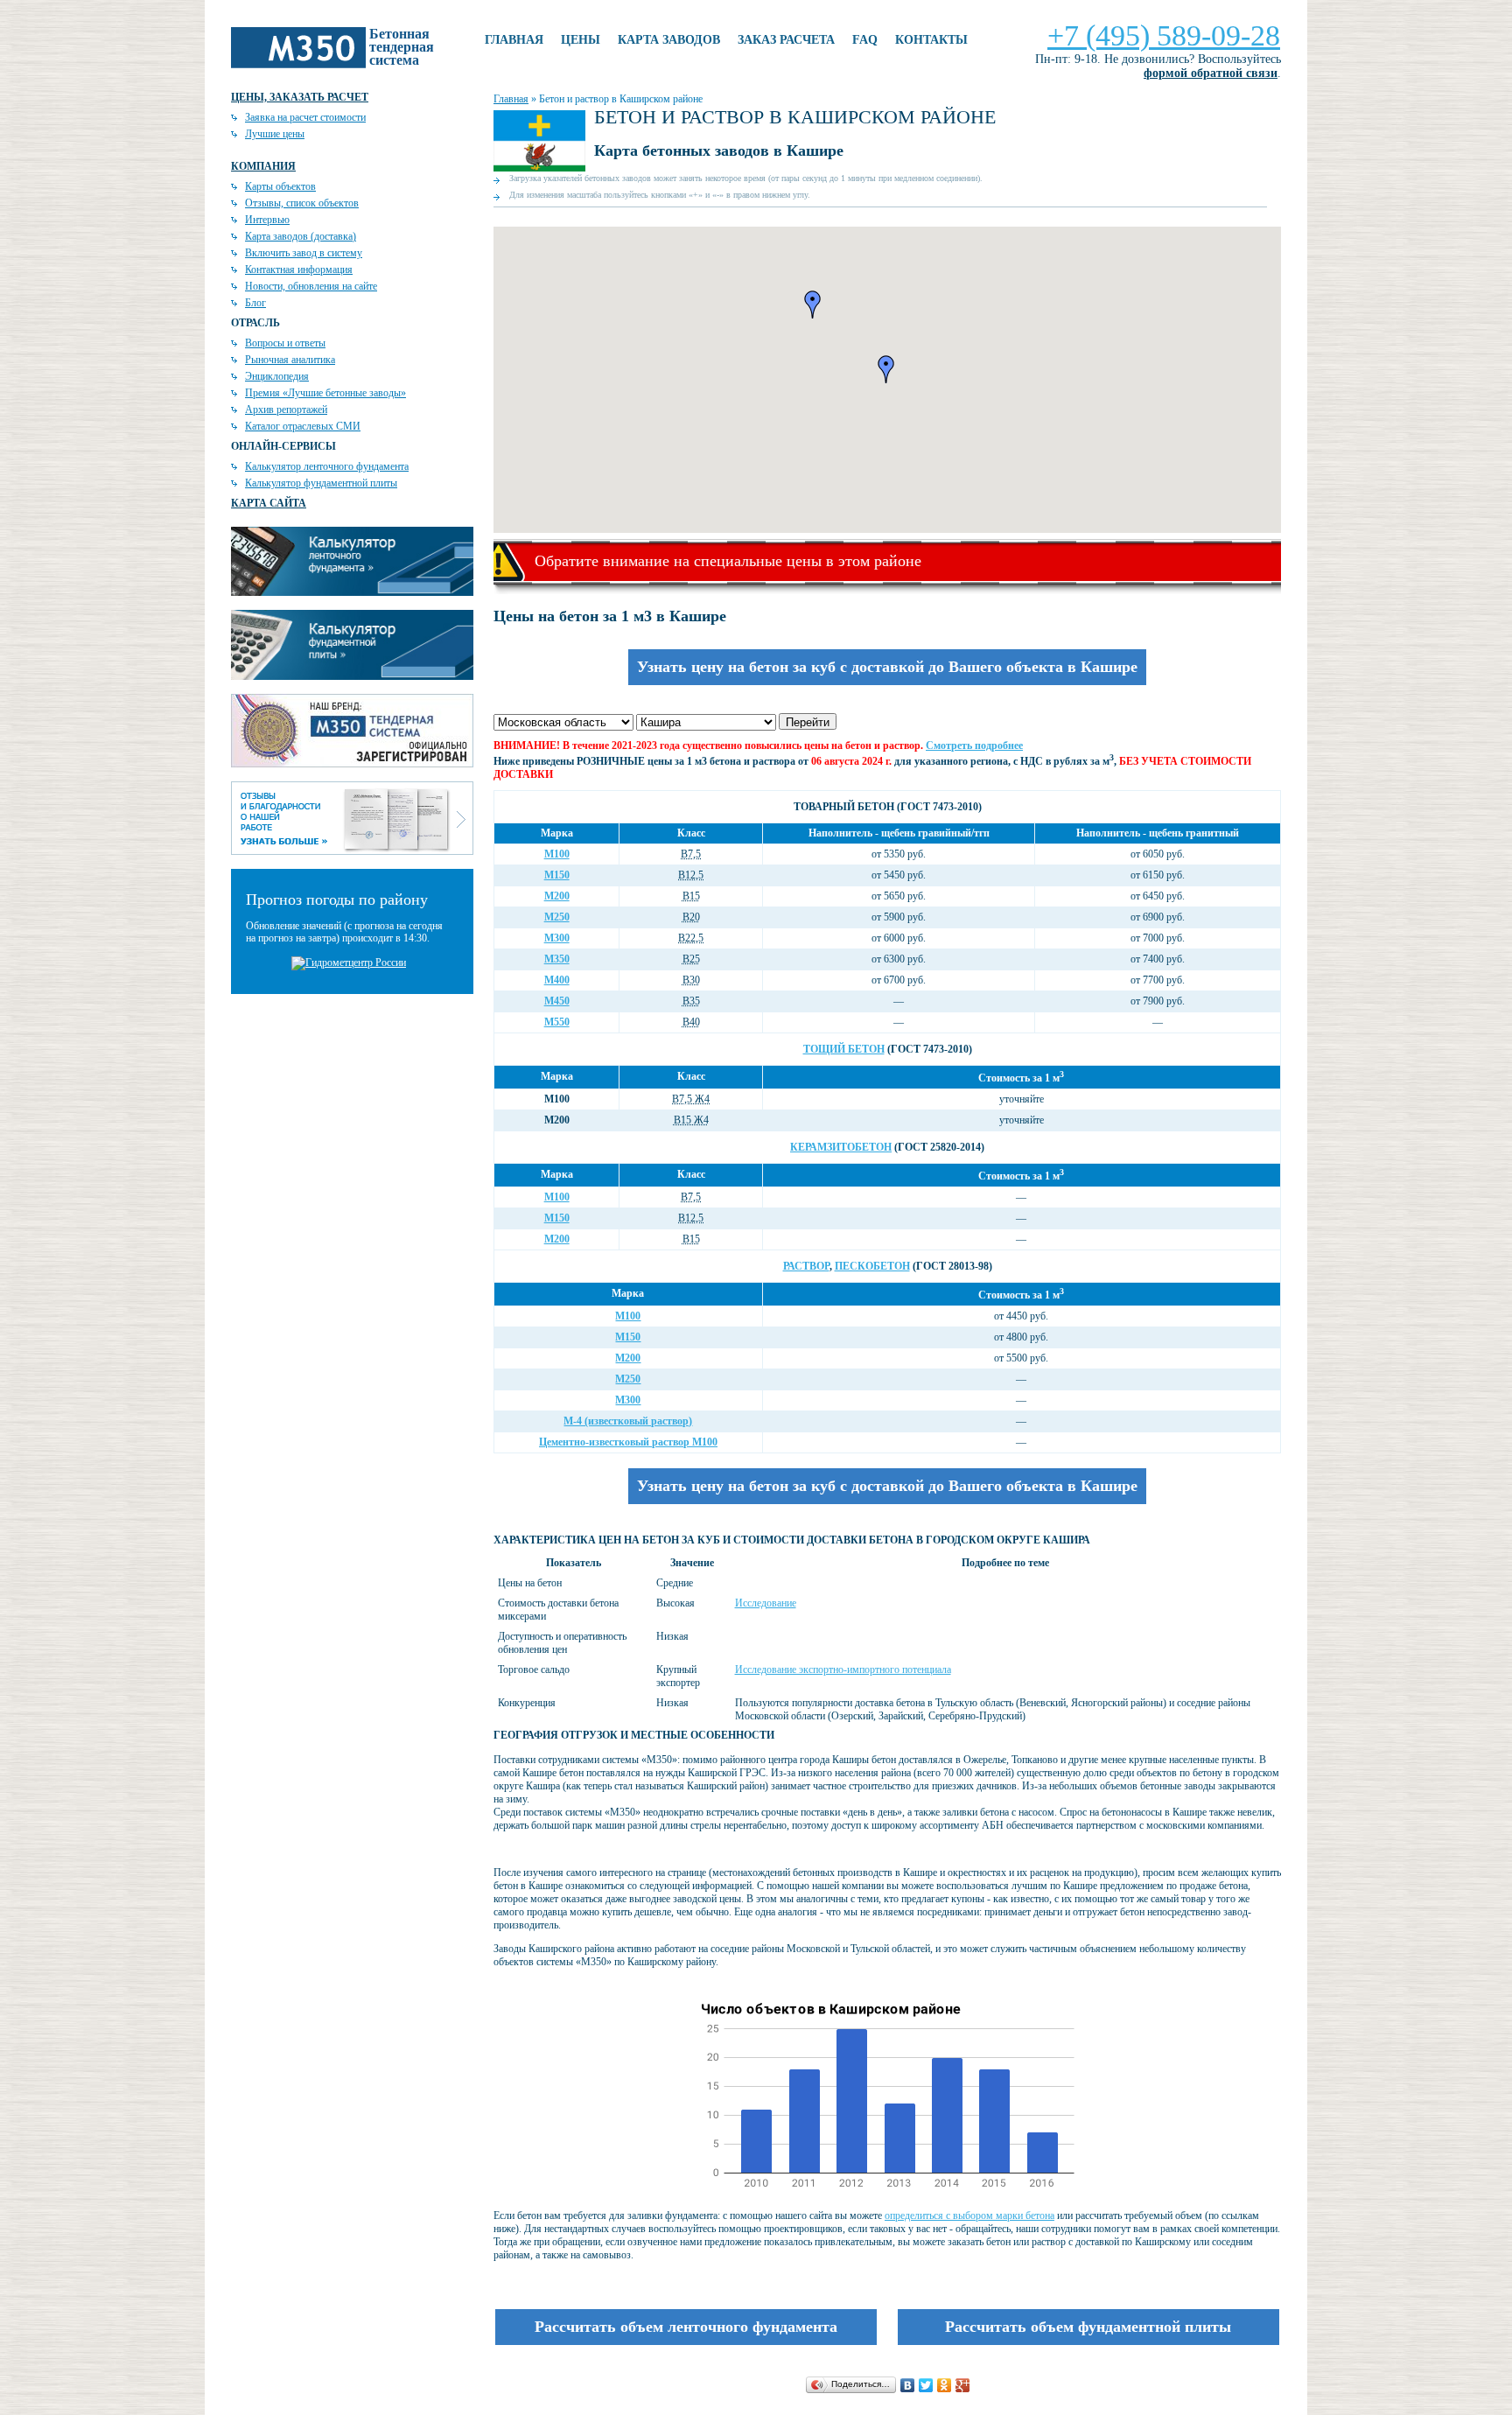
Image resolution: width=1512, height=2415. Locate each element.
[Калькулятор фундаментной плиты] (352, 676)
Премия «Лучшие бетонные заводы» (325, 393)
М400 (557, 980)
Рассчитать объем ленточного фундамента (686, 2327)
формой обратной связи (1211, 73)
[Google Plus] (963, 2385)
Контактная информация (299, 269)
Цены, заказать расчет (300, 97)
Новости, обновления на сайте (311, 286)
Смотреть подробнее (974, 745)
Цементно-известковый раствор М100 (628, 1442)
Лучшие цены (275, 134)
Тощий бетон (844, 1049)
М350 (557, 959)
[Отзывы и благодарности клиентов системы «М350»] (352, 851)
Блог (255, 303)
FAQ (865, 40)
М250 (557, 917)
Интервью (267, 220)
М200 (557, 896)
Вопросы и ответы (285, 343)
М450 (557, 1001)
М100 (557, 854)
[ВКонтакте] (908, 2385)
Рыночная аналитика (290, 360)
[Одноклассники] (945, 2385)
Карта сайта (269, 503)
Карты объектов (280, 186)
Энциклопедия (277, 376)
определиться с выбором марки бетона (969, 2215)
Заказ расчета (786, 40)
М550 (557, 1022)
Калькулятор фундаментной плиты (321, 483)
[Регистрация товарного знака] (352, 764)
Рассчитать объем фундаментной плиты (1088, 2327)
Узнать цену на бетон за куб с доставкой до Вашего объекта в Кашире (887, 667)
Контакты (931, 40)
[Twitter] (926, 2385)
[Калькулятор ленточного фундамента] (352, 592)
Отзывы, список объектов (302, 203)
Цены (581, 40)
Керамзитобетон (841, 1147)
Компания (263, 166)
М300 (557, 938)
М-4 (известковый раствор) (628, 1421)
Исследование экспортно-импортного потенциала (843, 1669)
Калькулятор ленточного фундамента (327, 466)
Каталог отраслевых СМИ (303, 426)
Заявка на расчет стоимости (305, 117)
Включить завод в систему (304, 253)
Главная (514, 40)
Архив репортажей (286, 409)
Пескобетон (872, 1266)
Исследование (766, 1603)
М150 (557, 875)
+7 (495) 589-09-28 (1164, 35)
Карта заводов (669, 40)
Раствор (806, 1266)
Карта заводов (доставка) (301, 236)
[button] (813, 304)
